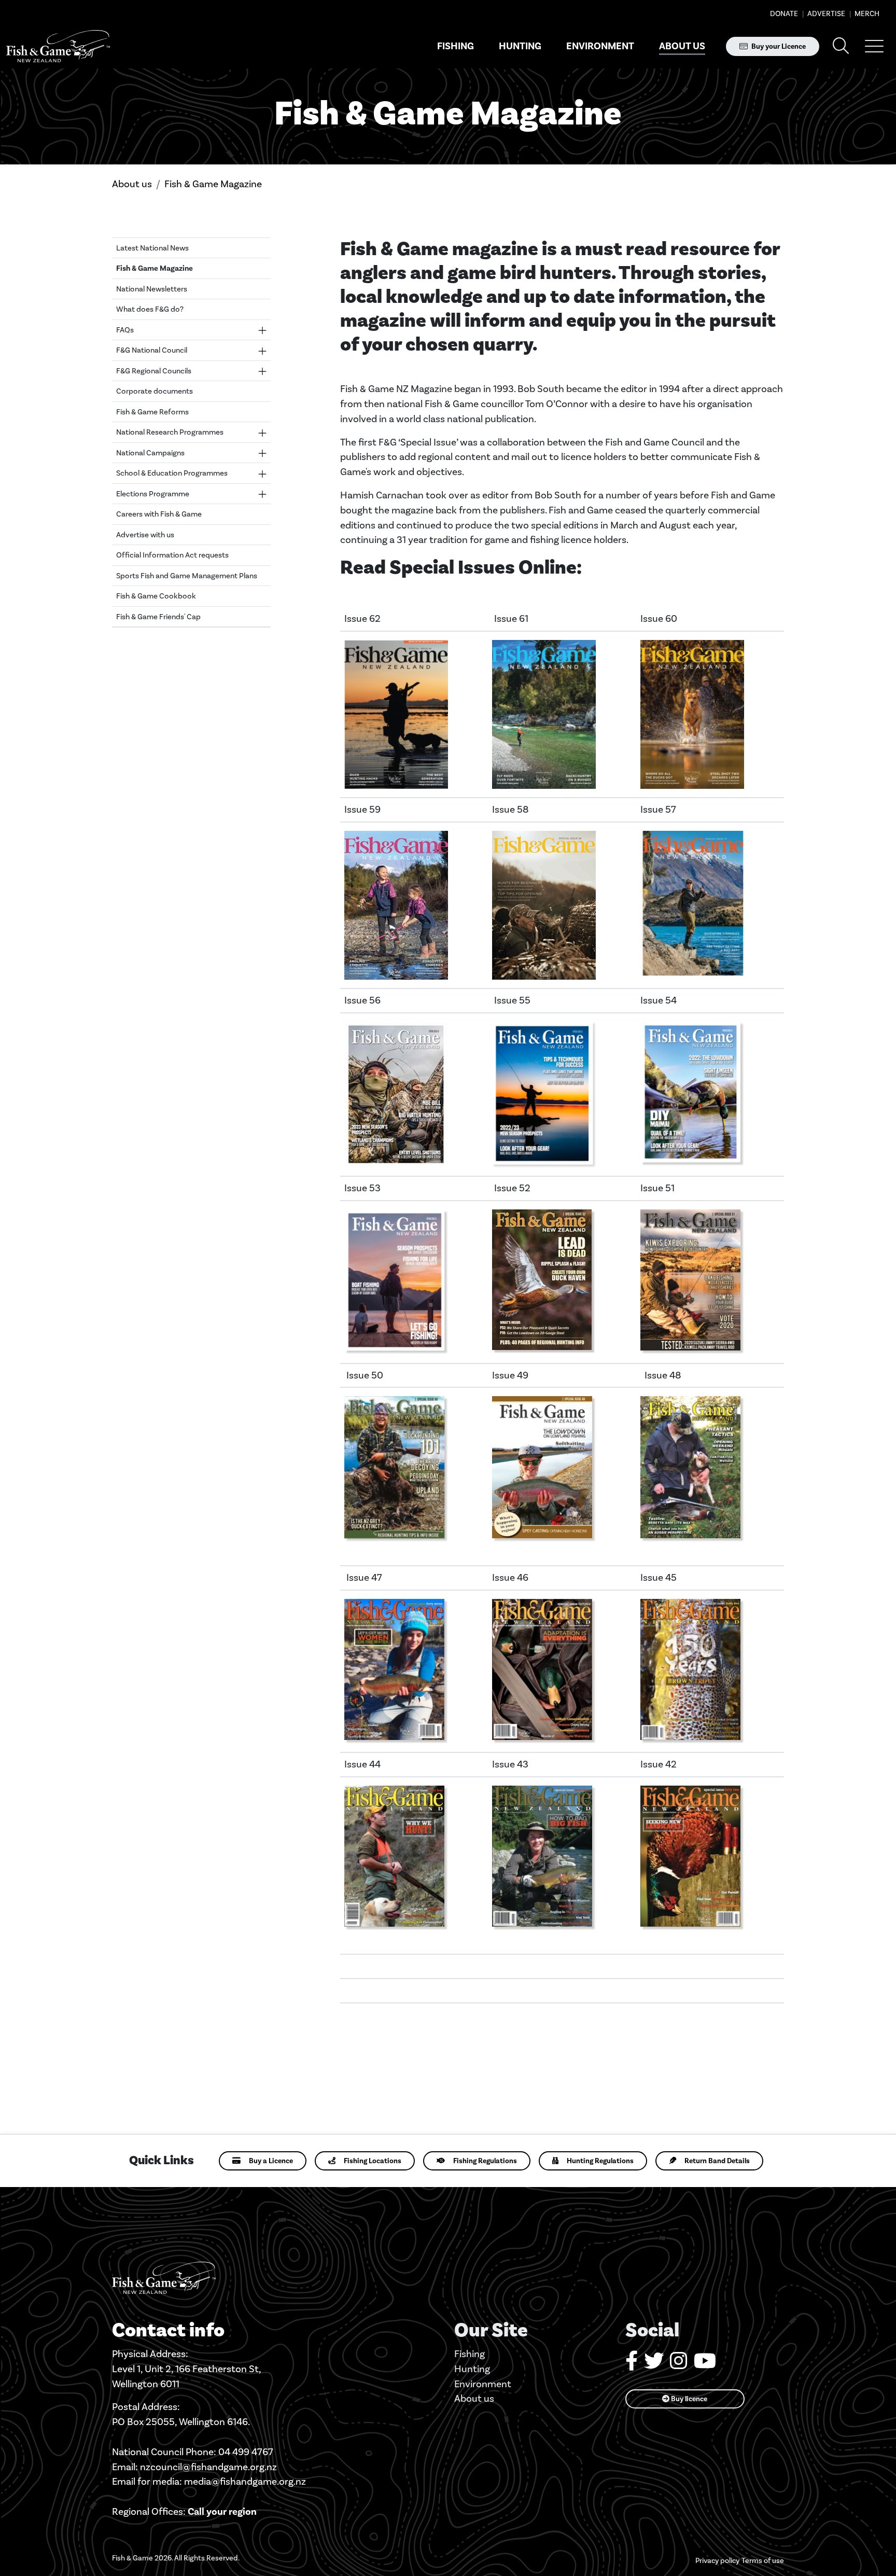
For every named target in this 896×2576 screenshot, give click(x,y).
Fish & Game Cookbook (156, 596)
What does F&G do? (150, 309)
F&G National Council (152, 350)
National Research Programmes (170, 432)
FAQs (125, 330)
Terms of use (763, 2561)
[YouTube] (705, 2365)
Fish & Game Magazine (213, 184)
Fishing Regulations (485, 2161)
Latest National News (152, 248)
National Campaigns (150, 453)
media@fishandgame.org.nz (245, 2481)
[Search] (841, 46)
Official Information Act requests (172, 555)
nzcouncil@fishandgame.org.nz (208, 2467)
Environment (600, 46)
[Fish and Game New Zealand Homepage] (58, 46)
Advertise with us (145, 535)
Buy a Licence (271, 2161)
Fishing (456, 46)
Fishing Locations (373, 2161)
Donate (784, 14)
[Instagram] (679, 2365)
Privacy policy (717, 2561)
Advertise (825, 14)
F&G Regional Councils (154, 371)
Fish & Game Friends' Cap (158, 617)
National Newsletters (152, 289)
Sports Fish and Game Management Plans (187, 576)
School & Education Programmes (172, 473)
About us (682, 46)
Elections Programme (153, 494)
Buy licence (688, 2399)
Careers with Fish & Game (159, 514)
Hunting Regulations (600, 2161)
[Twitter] (654, 2365)
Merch (866, 14)
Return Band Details (717, 2161)
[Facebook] (632, 2365)
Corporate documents (155, 391)
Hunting (520, 46)
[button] (874, 46)
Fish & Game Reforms (152, 412)
